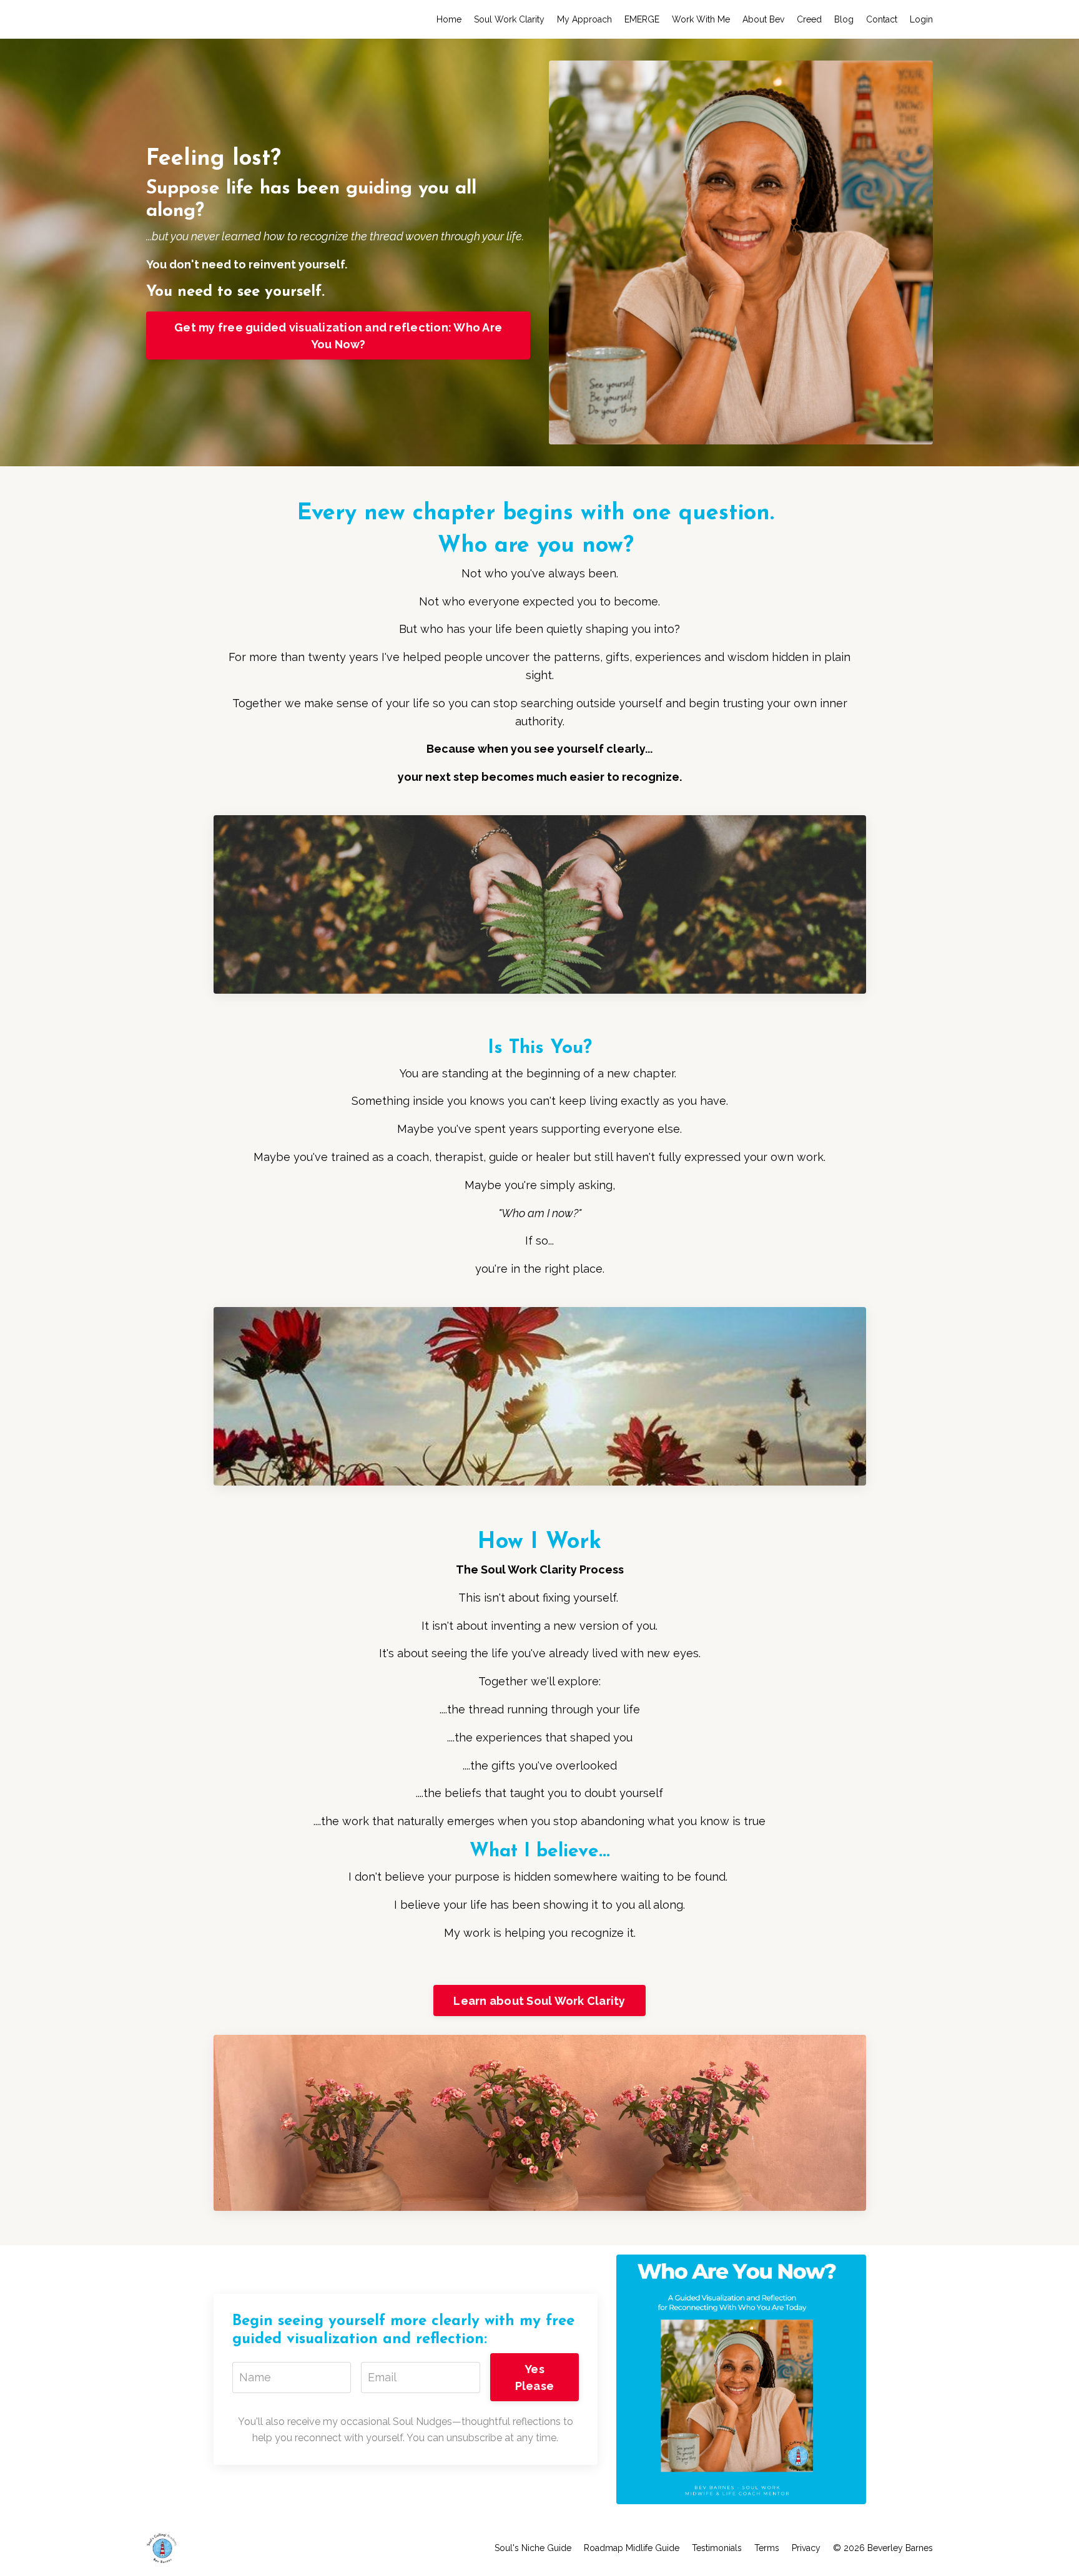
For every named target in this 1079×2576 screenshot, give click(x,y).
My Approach (584, 19)
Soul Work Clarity (509, 19)
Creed (809, 19)
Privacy (806, 2548)
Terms (767, 2548)
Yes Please (535, 2378)
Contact (882, 19)
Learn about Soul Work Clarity (539, 2001)
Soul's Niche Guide (533, 2548)
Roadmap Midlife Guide (632, 2548)
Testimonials (717, 2548)
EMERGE (642, 19)
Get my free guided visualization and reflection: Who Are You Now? (338, 336)
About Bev (763, 19)
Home (449, 19)
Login (921, 19)
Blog (844, 19)
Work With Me (701, 19)
